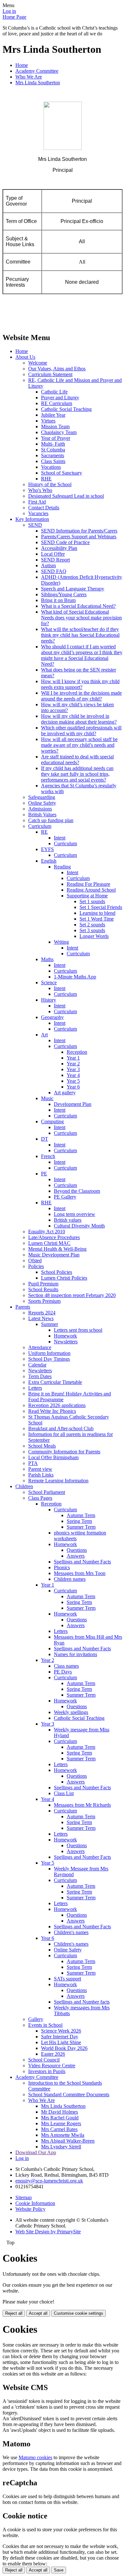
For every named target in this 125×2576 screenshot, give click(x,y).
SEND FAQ (54, 571)
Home (22, 65)
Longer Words (94, 936)
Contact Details (44, 508)
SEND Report (55, 560)
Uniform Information (49, 1353)
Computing (52, 1121)
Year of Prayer (56, 438)
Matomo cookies (35, 2457)
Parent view (40, 1469)
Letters (35, 1388)
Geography (52, 1017)
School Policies (57, 1272)
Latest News (41, 1318)
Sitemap (24, 2197)
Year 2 (73, 1064)
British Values (42, 815)
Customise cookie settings (79, 2313)
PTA (33, 1463)
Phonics (62, 1567)
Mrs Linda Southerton (38, 83)
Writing (61, 942)
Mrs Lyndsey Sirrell (61, 2147)
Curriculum (40, 826)
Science (49, 982)
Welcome (38, 363)
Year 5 (73, 1081)
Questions (77, 1550)
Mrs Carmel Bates (59, 2129)
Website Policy (30, 2209)
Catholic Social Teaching (66, 409)
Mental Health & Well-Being (57, 1249)
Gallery (36, 2019)
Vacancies (38, 513)
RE (44, 832)
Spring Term (79, 1521)
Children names (70, 1579)
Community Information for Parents (64, 1452)
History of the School (50, 484)
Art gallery (65, 1093)
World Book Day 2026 (64, 2048)
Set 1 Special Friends (101, 907)
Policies (36, 1266)
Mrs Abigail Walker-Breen (68, 2141)
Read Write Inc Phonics (52, 1411)
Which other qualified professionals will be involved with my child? (81, 731)
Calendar (37, 1365)
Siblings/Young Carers (64, 594)
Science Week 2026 (61, 2031)
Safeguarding (42, 797)
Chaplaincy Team (59, 432)
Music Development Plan (54, 1255)
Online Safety (42, 803)
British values (68, 1220)
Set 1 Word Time (97, 919)
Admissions (40, 809)
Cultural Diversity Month (79, 1226)
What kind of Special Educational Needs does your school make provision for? (81, 618)
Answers (76, 1556)
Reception (77, 1052)
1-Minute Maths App (75, 977)
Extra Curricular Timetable (55, 1382)
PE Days (63, 1672)
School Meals (42, 1446)
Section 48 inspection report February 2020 (72, 1295)
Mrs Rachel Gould (60, 2118)
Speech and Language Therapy (73, 589)
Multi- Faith (53, 444)
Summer (50, 1324)
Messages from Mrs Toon (80, 1573)
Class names (66, 1666)
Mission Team (55, 426)
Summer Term (81, 1527)
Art (44, 1035)
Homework (65, 1336)
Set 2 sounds (92, 925)
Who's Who (40, 490)
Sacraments (53, 455)
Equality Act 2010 (47, 1232)
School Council (44, 2060)
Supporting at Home (87, 896)
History (49, 1000)
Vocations (51, 467)
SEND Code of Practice (65, 542)
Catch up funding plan (51, 820)
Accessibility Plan (59, 548)
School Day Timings (49, 1359)
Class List (64, 1793)
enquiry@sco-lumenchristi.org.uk (49, 2181)
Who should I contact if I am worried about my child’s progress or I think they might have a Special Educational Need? (82, 655)
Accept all (38, 2313)
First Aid (37, 502)
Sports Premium (44, 1301)
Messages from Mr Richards (82, 1805)
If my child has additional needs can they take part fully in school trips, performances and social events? (77, 774)
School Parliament (47, 1492)
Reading (62, 867)
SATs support (67, 1979)
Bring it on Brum (58, 600)
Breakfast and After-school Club (61, 1428)
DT (45, 1139)
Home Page (14, 17)
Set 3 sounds (92, 930)
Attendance (40, 1347)
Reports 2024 (42, 1313)
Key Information (32, 519)
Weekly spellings (71, 1712)
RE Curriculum (57, 403)
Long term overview (75, 1214)
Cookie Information (35, 2203)
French (48, 1156)
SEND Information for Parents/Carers (79, 531)
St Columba (53, 450)
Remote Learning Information (58, 1481)
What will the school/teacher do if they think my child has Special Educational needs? (80, 635)
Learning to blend (97, 913)
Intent (60, 838)
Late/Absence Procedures (54, 1237)
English (49, 861)
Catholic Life (54, 392)
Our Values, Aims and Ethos (57, 369)
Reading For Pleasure (88, 884)
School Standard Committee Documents (69, 2094)
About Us (25, 357)
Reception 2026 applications (57, 1405)
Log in (9, 11)
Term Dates (40, 1376)
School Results (43, 1289)
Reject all (14, 2313)
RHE (46, 479)
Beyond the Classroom (77, 1191)
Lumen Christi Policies (64, 1278)
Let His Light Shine (61, 2042)
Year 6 (73, 1087)
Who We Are (29, 77)
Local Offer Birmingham (53, 1457)
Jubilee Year (53, 415)
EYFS (47, 849)
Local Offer (53, 554)
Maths (47, 959)
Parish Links (41, 1475)
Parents (23, 1307)
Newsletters (66, 1342)
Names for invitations (75, 1654)
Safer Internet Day (60, 2037)
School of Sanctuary (62, 473)
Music (47, 1098)
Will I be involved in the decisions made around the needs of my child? (81, 696)
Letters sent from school (78, 1330)
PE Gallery (65, 1197)
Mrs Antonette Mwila (63, 2135)
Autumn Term (81, 1515)
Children (24, 1486)
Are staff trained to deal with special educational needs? (77, 760)
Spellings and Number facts (82, 2002)
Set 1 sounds (92, 901)
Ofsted (35, 1260)
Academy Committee (37, 71)
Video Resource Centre (52, 2066)
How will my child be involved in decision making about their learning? (79, 719)
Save (59, 2570)
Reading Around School (91, 890)
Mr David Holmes (59, 2112)
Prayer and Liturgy (60, 398)
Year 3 (73, 1069)
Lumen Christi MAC (49, 1243)
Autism (48, 565)
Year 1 (73, 1058)
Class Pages (40, 1498)
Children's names (71, 1932)
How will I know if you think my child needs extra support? (80, 684)
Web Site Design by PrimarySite (48, 2232)
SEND (35, 525)
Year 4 (73, 1075)
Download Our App (36, 2152)
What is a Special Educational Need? (78, 606)
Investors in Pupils (47, 2071)
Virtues (48, 421)
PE (44, 1174)
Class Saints (53, 461)
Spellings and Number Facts (82, 1562)
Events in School (45, 2025)
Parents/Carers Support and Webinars (79, 537)
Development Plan (73, 1104)
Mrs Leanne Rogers (61, 2123)
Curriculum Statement (50, 374)
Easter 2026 (53, 2054)
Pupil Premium (43, 1284)
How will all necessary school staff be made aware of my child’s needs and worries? (79, 745)
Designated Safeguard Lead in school (66, 496)
